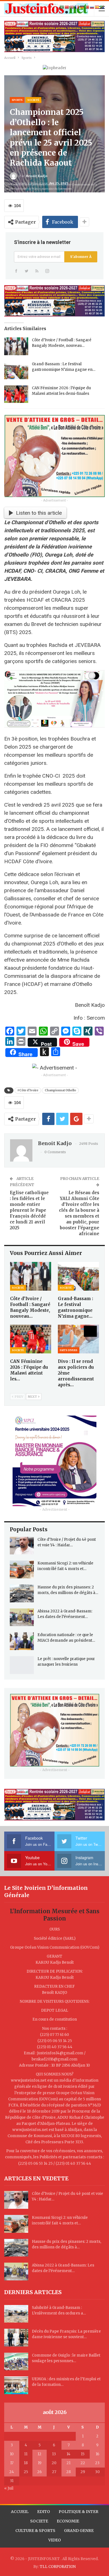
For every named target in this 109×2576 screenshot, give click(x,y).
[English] (72, 7)
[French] (77, 7)
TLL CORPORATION (58, 2567)
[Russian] (92, 7)
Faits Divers (69, 1350)
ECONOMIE (68, 2521)
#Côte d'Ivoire (28, 1090)
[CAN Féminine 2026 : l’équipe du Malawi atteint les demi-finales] (16, 394)
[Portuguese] (87, 7)
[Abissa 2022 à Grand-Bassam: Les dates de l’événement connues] (22, 1617)
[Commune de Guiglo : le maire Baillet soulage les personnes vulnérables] (16, 2362)
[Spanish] (97, 7)
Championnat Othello (60, 1090)
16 (97, 2454)
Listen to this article (39, 513)
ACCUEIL (20, 2512)
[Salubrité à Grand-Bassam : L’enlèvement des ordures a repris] (16, 2314)
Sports (17, 100)
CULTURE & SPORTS (35, 2531)
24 (12, 2472)
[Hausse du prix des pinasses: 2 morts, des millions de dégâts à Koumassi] (22, 1593)
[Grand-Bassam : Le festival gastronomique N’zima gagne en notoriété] (16, 370)
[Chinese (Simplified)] (67, 7)
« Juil (9, 2488)
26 (39, 2472)
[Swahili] (102, 7)
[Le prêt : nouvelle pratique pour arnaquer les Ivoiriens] (22, 1665)
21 (68, 2463)
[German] (82, 7)
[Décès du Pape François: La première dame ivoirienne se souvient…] (16, 2338)
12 (39, 2454)
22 (83, 2463)
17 (12, 2463)
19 (40, 2463)
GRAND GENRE (79, 2531)
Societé (33, 100)
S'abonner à (81, 257)
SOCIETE (39, 2521)
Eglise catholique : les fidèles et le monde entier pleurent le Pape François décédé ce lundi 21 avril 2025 (29, 1210)
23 (97, 2463)
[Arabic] (62, 7)
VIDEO (55, 2540)
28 (68, 2472)
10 (12, 2454)
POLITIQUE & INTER (79, 2512)
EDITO (44, 2512)
